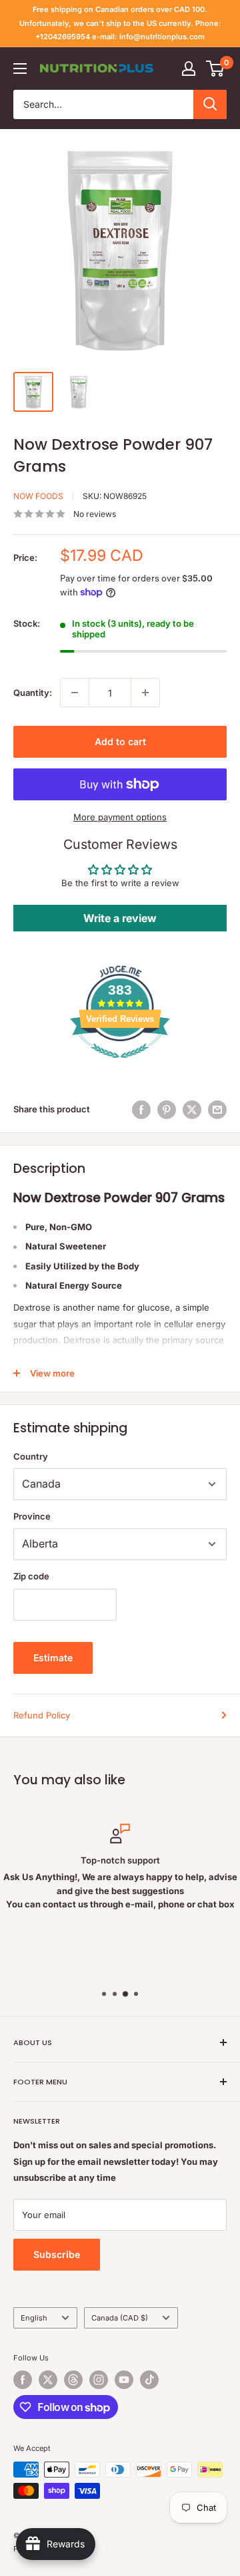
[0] (216, 69)
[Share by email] (217, 1110)
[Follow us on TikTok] (149, 2380)
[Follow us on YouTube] (124, 2380)
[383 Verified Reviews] (120, 1065)
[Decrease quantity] (75, 693)
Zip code (31, 1576)
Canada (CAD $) (120, 2318)
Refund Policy (42, 1715)
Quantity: (33, 693)
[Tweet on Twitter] (192, 1110)
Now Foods (38, 496)
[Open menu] (20, 69)
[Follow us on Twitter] (48, 2380)
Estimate (53, 1658)
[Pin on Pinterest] (167, 1110)
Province (32, 1516)
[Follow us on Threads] (73, 2380)
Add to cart (120, 741)
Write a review (120, 918)
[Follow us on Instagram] (99, 2380)
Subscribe (57, 2254)
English (34, 2318)
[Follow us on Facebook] (23, 2380)
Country (31, 1456)
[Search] (210, 104)
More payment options (120, 817)
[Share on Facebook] (141, 1110)
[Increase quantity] (145, 693)
